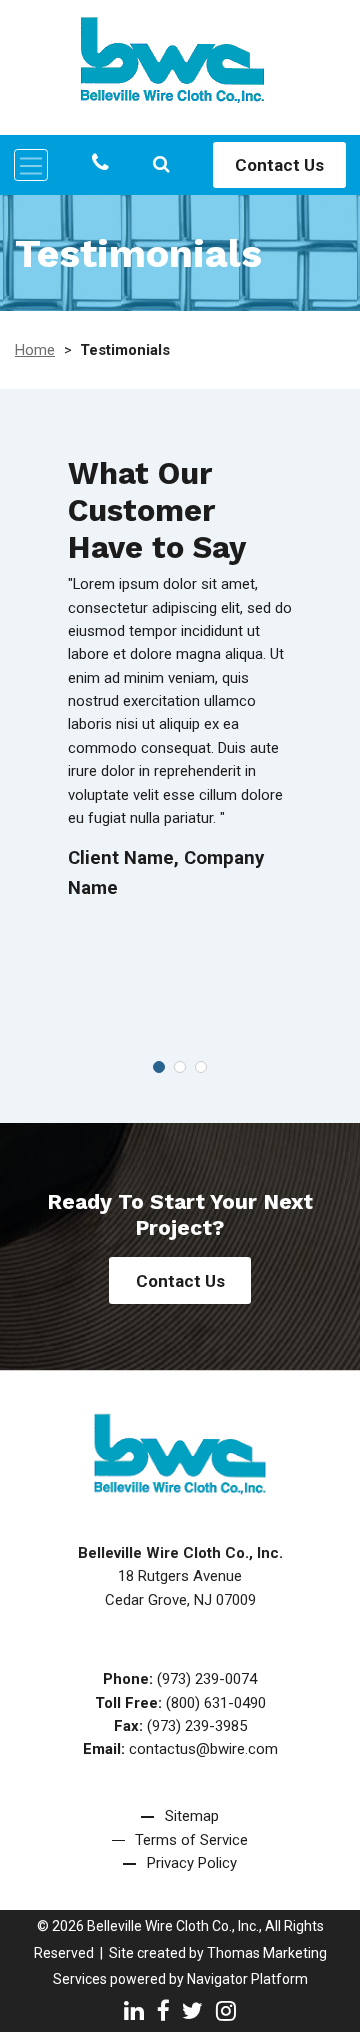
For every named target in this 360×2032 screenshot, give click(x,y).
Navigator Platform (247, 1979)
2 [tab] (180, 1067)
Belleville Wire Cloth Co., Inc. (173, 1926)
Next (325, 736)
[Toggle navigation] (31, 165)
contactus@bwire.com (203, 1749)
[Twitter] (192, 2010)
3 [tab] (201, 1067)
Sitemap (192, 1816)
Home (35, 350)
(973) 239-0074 (207, 1679)
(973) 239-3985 (197, 1726)
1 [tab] (159, 1067)
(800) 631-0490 (216, 1703)
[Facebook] (163, 2010)
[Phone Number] (100, 164)
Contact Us (279, 165)
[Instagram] (226, 2010)
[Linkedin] (134, 2010)
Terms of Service (191, 1840)
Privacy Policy (192, 1863)
